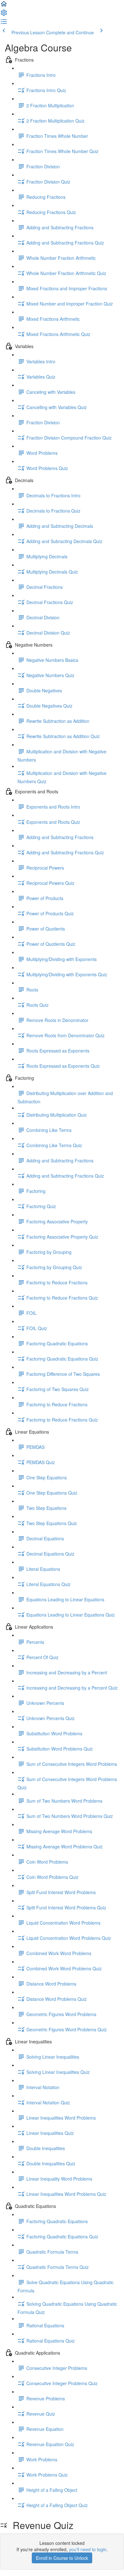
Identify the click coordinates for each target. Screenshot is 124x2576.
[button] (4, 6)
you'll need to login (88, 2549)
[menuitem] (4, 15)
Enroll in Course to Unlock (62, 2558)
